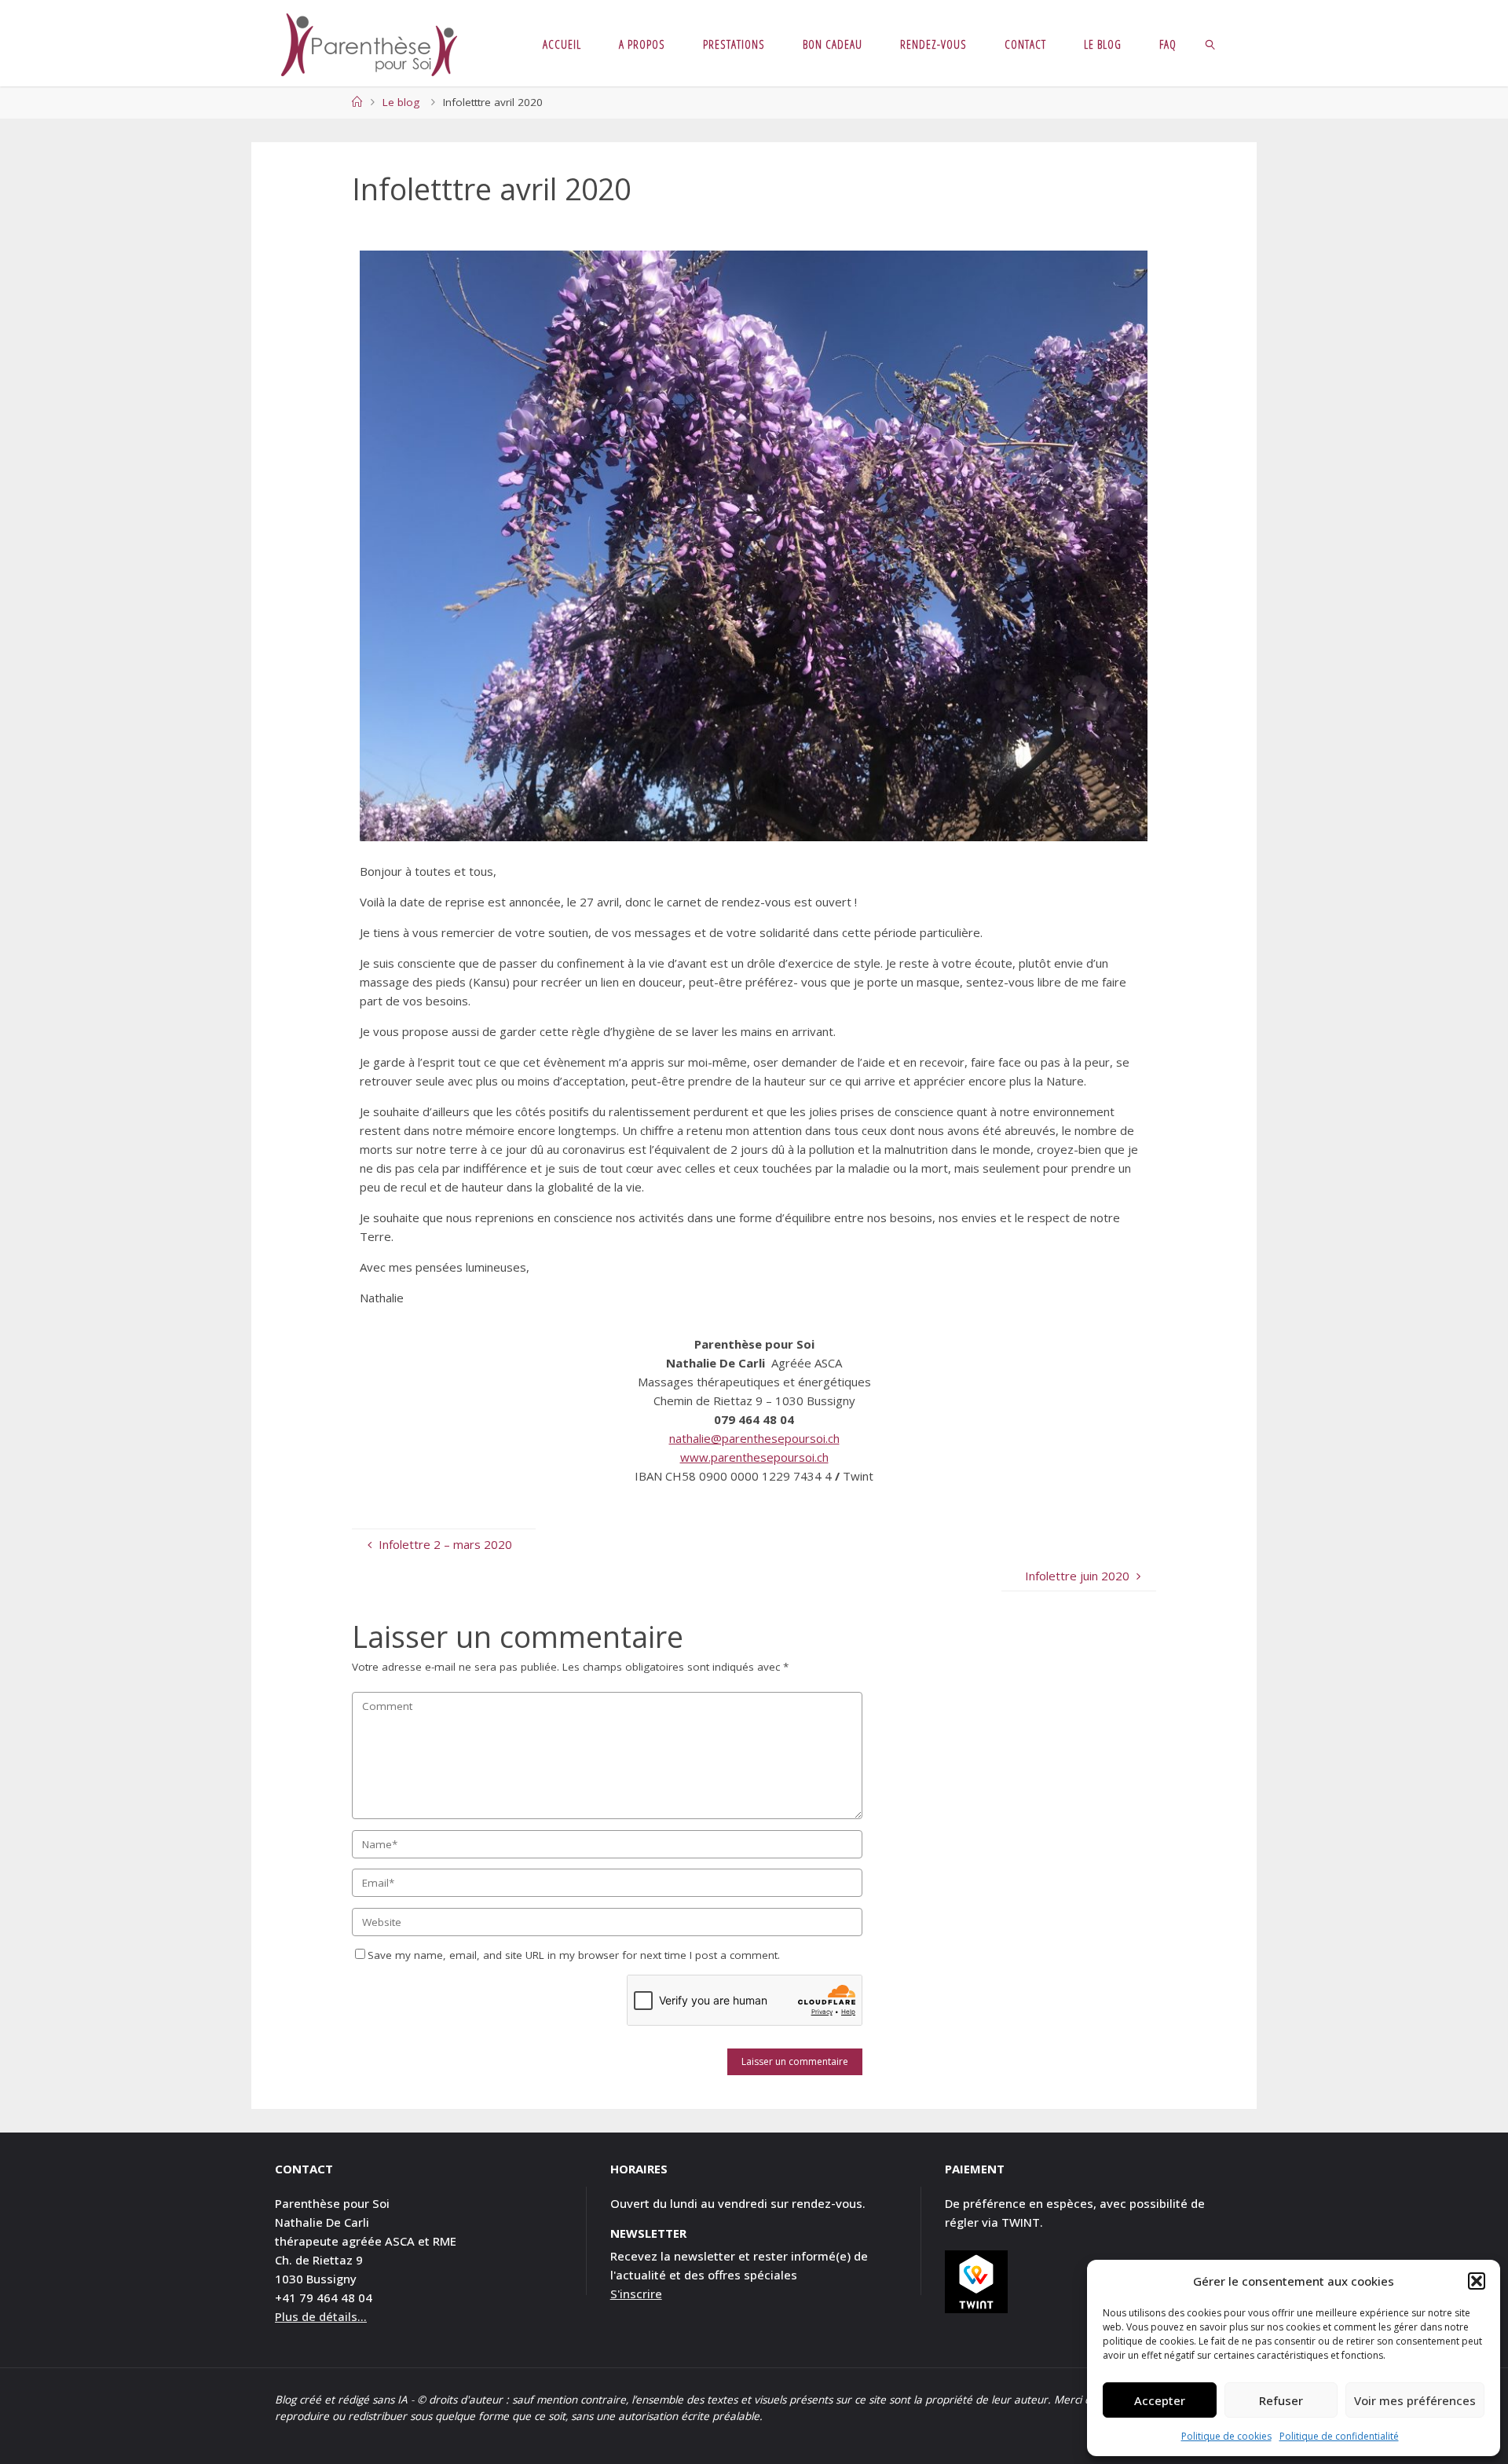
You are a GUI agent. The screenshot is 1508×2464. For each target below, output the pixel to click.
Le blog (401, 102)
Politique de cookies (1226, 2436)
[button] (1477, 2281)
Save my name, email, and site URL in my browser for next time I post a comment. (574, 1955)
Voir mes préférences (1415, 2400)
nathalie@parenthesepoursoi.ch (754, 1438)
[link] (1211, 43)
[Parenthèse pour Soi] (369, 43)
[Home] (357, 102)
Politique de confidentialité (1339, 2436)
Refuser (1281, 2400)
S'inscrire (636, 2294)
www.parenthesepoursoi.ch (754, 1457)
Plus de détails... (321, 2316)
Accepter (1160, 2400)
